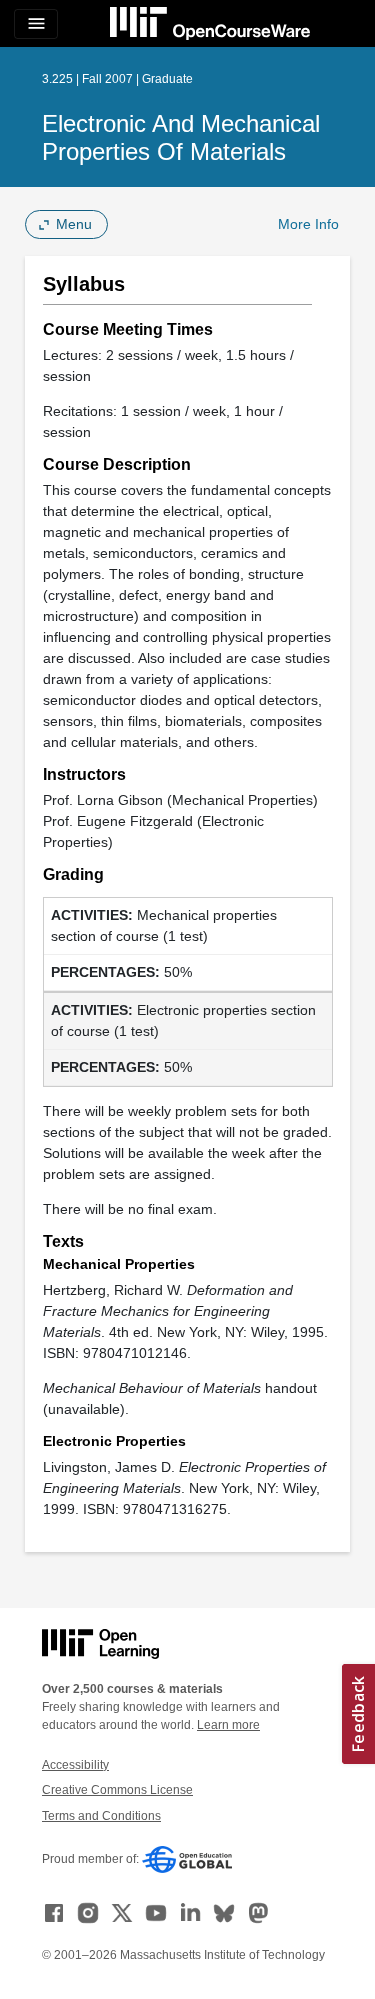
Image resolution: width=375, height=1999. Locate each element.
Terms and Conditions (101, 1816)
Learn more (228, 1725)
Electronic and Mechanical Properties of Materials (181, 137)
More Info (308, 224)
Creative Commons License (117, 1790)
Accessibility (75, 1765)
